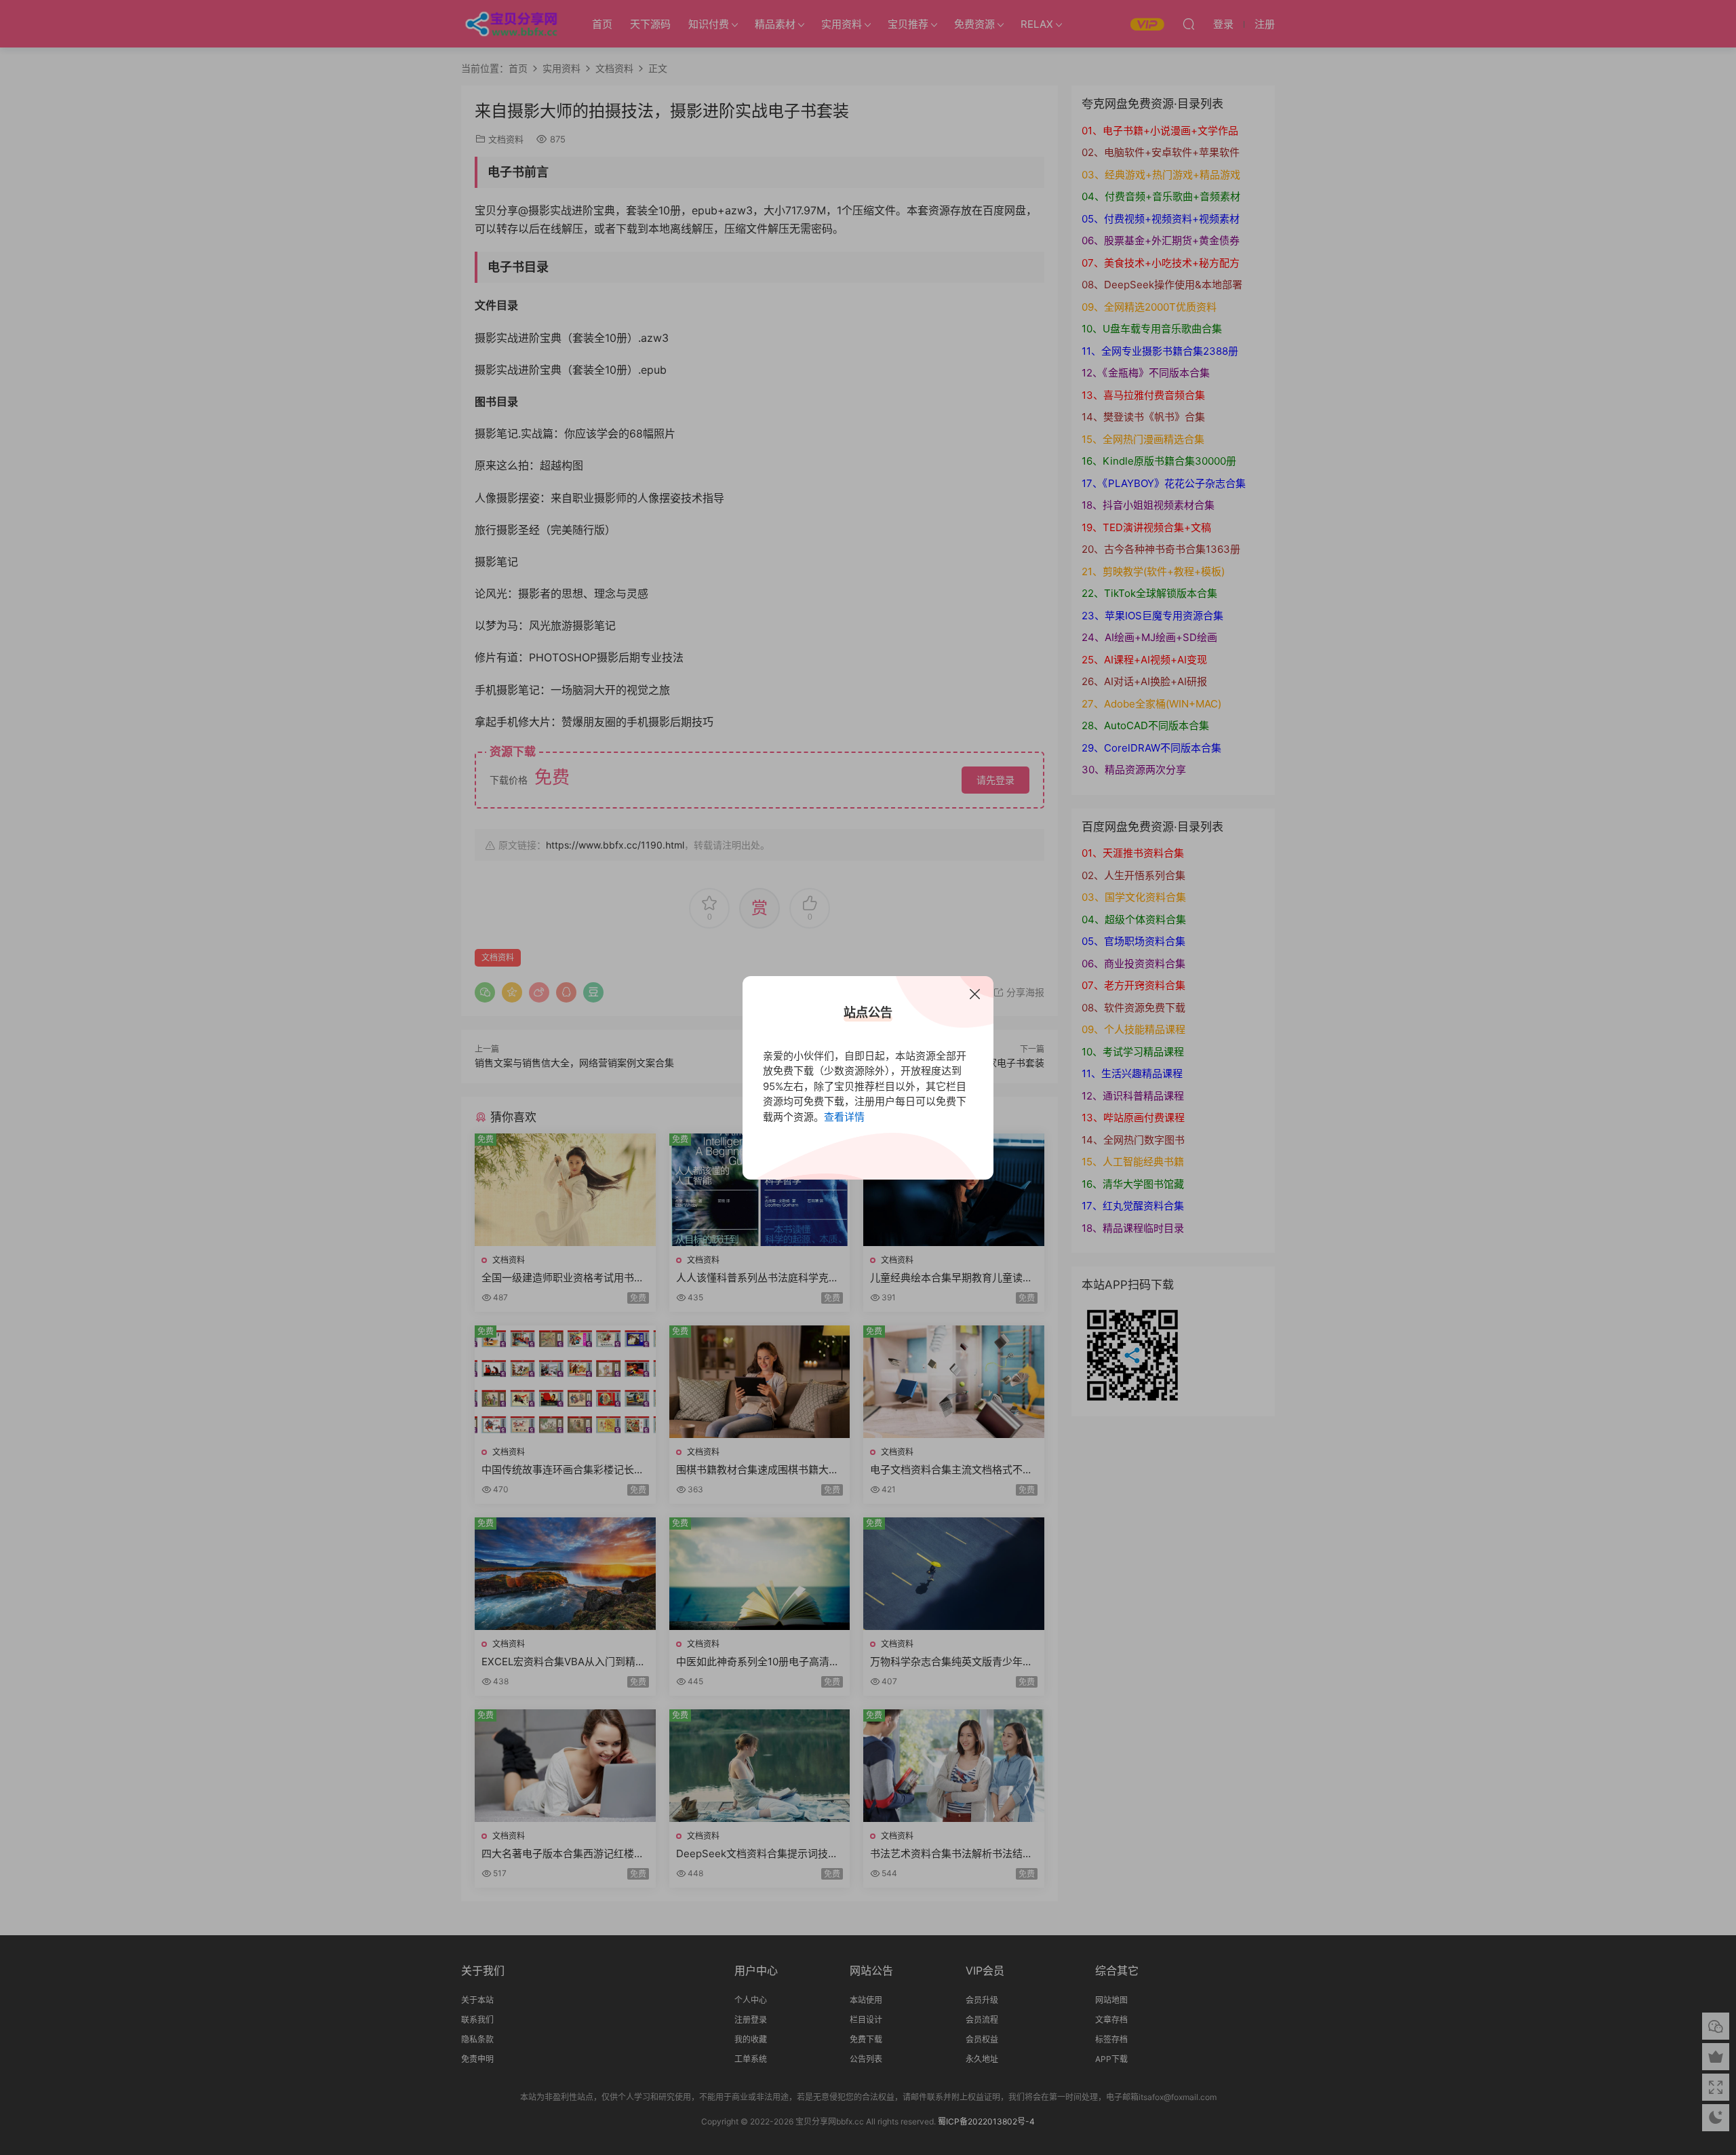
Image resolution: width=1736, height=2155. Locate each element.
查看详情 (844, 1117)
